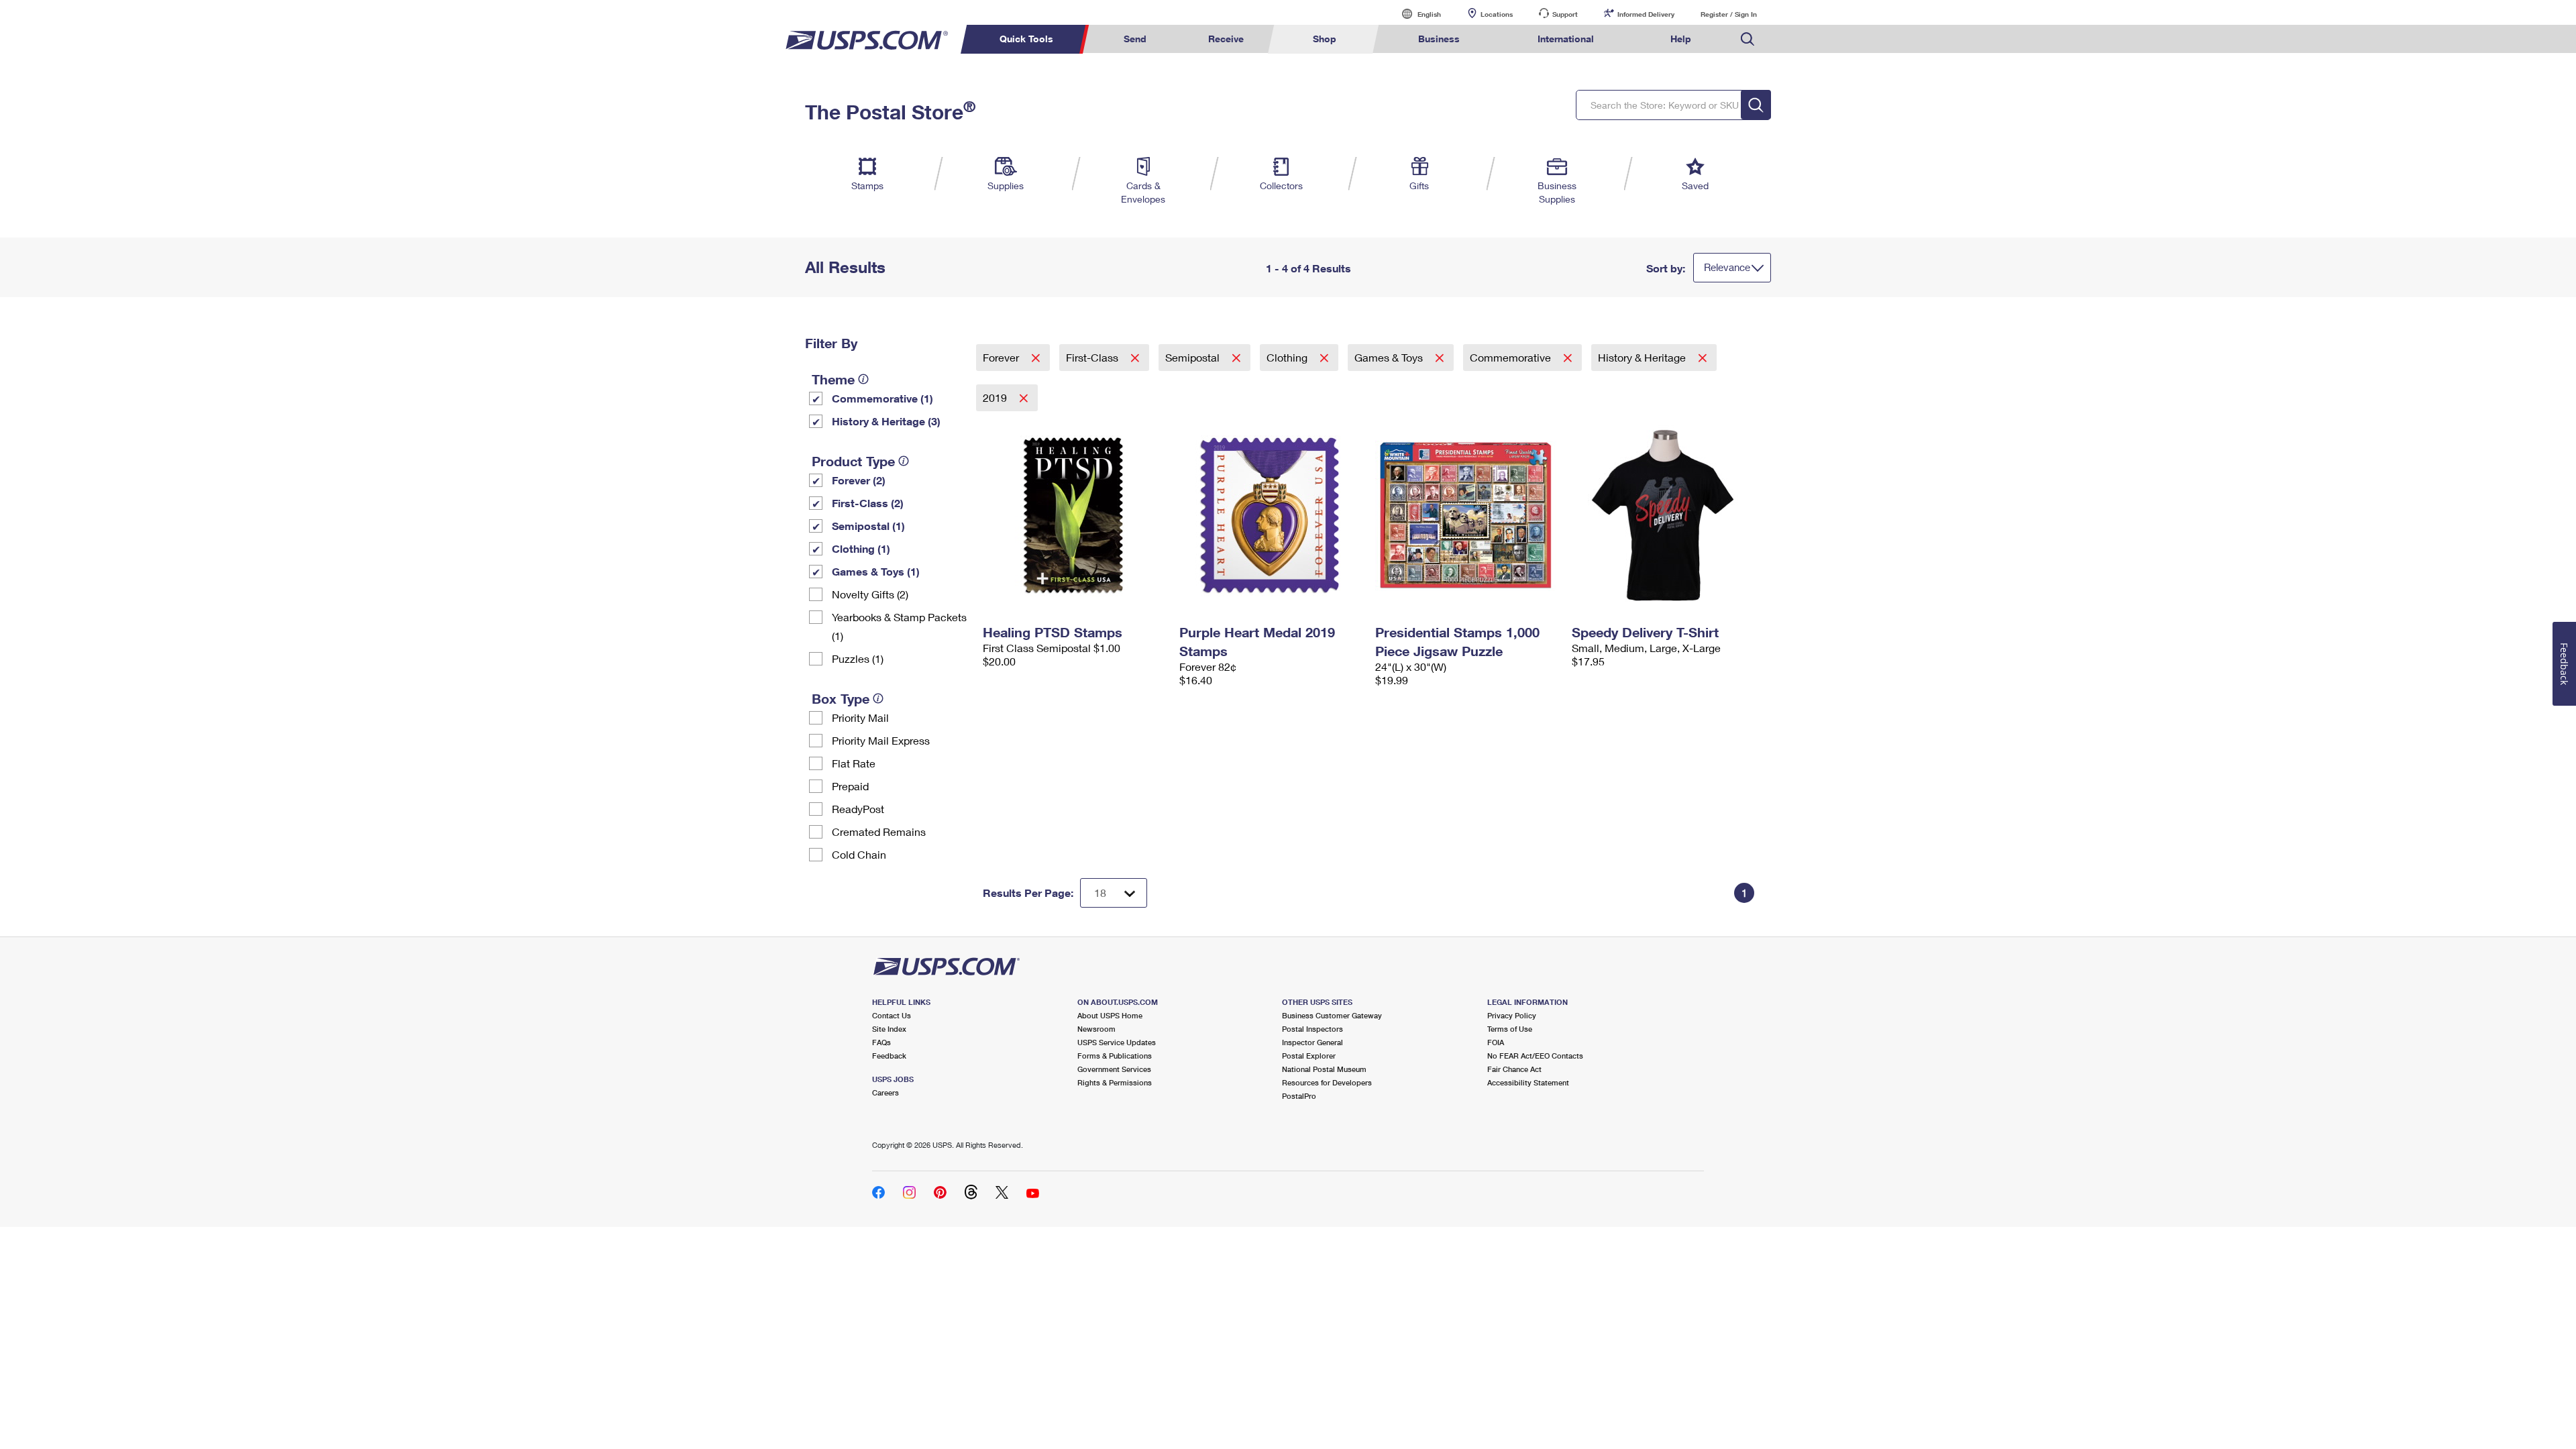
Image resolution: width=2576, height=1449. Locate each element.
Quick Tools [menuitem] (1026, 39)
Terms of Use (1510, 1029)
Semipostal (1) (868, 526)
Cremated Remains (879, 831)
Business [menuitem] (1439, 39)
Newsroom (1096, 1029)
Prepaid (850, 786)
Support (1565, 14)
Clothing (1288, 357)
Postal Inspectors (1312, 1029)
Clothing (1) (861, 548)
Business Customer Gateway (1332, 1015)
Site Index (889, 1029)
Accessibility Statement (1528, 1082)
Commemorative (1512, 357)
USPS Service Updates (1117, 1042)
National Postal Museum (1324, 1069)
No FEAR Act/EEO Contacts (1535, 1056)
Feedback (889, 1056)
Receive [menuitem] (1226, 39)
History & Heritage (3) (886, 421)
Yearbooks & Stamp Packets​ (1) (899, 626)
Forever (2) (859, 480)
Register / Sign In (1729, 14)
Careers (885, 1092)
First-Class (1093, 357)
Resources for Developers (1327, 1082)
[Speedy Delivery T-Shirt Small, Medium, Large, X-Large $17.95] (1663, 515)
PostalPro (1299, 1096)
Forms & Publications (1115, 1056)
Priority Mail (860, 717)
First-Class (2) (868, 503)
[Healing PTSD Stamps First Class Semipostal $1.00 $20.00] (1074, 515)
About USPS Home (1110, 1015)
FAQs (881, 1042)
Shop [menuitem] (1325, 39)
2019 (996, 397)
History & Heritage (1643, 357)
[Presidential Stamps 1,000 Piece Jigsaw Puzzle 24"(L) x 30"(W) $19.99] (1467, 515)
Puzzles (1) (858, 658)
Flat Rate (854, 763)
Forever (1002, 357)
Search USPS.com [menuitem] (1748, 39)
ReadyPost (858, 809)
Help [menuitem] (1681, 39)
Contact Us (892, 1015)
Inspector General (1312, 1042)
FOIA (1496, 1042)
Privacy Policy (1512, 1015)
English (1415, 14)
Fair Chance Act (1514, 1069)
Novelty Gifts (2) (870, 594)
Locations (1497, 14)
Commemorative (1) (882, 398)
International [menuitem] (1566, 39)
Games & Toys (1390, 357)
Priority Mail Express (881, 740)
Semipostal (1194, 357)
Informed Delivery (1646, 14)
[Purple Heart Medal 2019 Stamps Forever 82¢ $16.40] (1271, 515)
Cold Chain (859, 854)
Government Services (1114, 1069)
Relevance (1727, 267)
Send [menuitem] (1135, 39)
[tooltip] (863, 379)
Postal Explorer (1309, 1056)
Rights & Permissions (1115, 1082)
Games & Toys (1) (876, 571)
